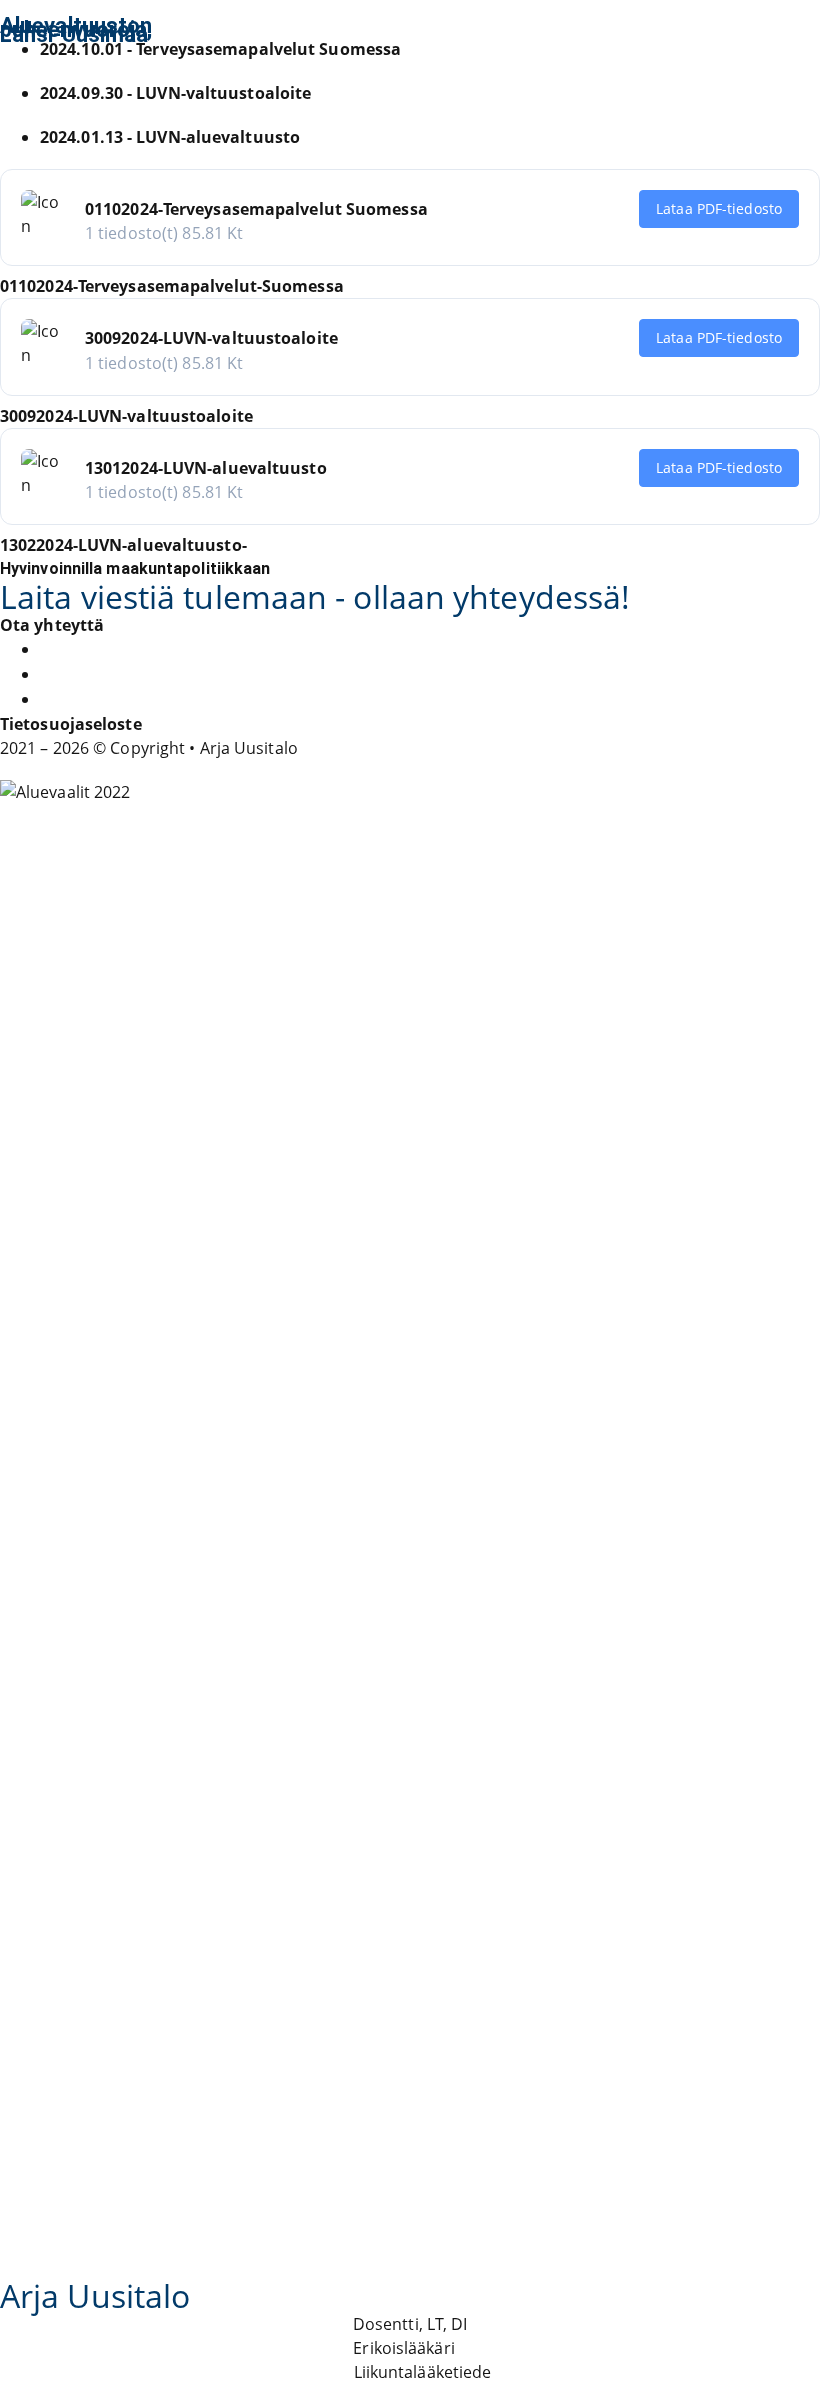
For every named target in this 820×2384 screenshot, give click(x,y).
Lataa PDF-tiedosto (719, 208)
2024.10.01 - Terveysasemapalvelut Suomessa (220, 49)
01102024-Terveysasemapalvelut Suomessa (256, 209)
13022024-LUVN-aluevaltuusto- (123, 545)
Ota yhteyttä (52, 625)
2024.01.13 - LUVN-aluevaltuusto (170, 137)
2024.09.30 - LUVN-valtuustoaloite (175, 93)
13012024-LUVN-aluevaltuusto (206, 468)
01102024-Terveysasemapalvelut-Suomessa (172, 286)
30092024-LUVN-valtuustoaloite (211, 338)
